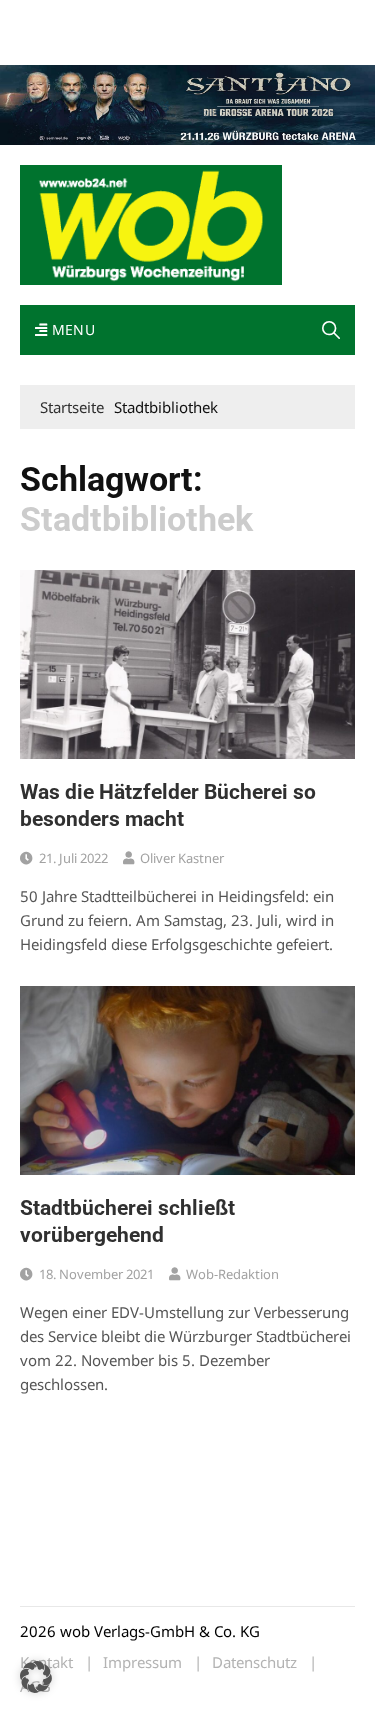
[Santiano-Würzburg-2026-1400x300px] (187, 103)
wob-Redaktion (232, 1274)
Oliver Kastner (182, 858)
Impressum (54, 42)
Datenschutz (254, 1662)
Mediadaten (56, 18)
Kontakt (248, 18)
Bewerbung (132, 42)
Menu (71, 329)
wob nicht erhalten (158, 18)
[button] (331, 330)
